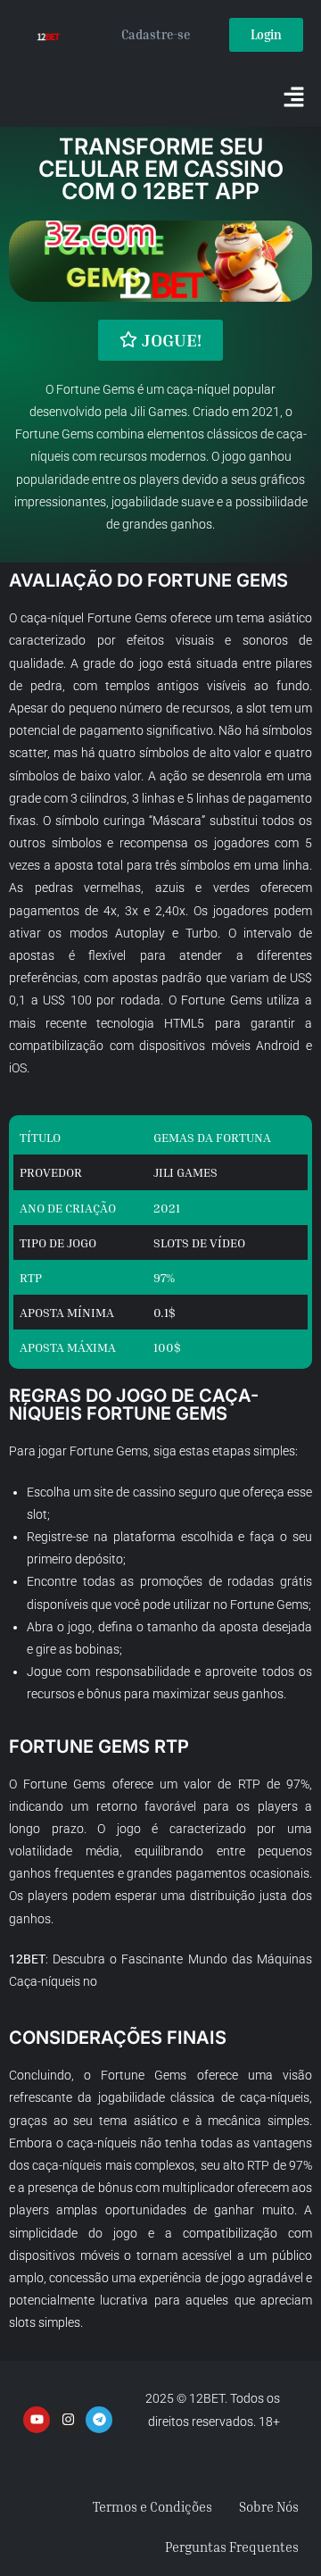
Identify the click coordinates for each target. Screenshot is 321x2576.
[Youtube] (37, 2420)
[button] (294, 98)
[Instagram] (68, 2420)
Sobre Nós (269, 2506)
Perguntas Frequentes (232, 2547)
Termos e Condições (152, 2506)
